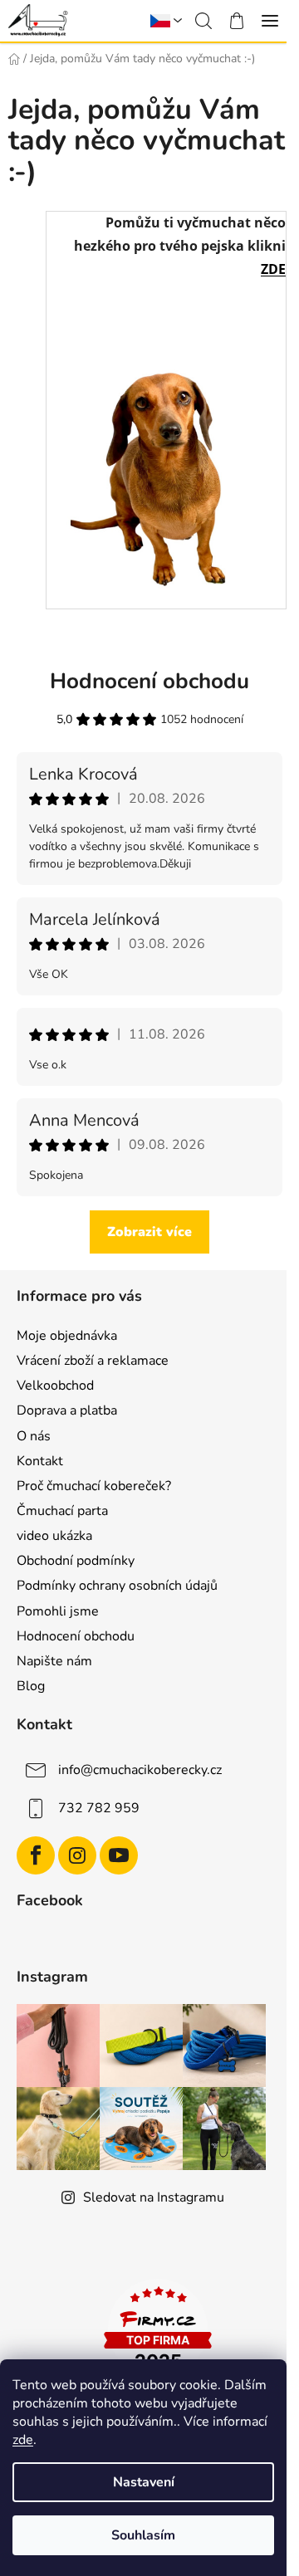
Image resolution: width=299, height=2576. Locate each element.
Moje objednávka (67, 1336)
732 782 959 (99, 1808)
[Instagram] (77, 1855)
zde (23, 2440)
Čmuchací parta (62, 1511)
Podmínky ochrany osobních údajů (117, 1586)
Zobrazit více (149, 1232)
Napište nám (54, 1661)
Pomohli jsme (58, 1611)
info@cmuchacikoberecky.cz (140, 1770)
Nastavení (144, 2482)
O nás (34, 1436)
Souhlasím (143, 2535)
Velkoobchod (55, 1386)
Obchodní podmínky (76, 1561)
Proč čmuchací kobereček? (94, 1486)
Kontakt (40, 1461)
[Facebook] (36, 1855)
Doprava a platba (67, 1410)
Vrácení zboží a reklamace (93, 1361)
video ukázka (54, 1536)
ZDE (273, 269)
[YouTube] (119, 1855)
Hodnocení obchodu (76, 1636)
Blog (31, 1686)
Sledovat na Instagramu (154, 2197)
